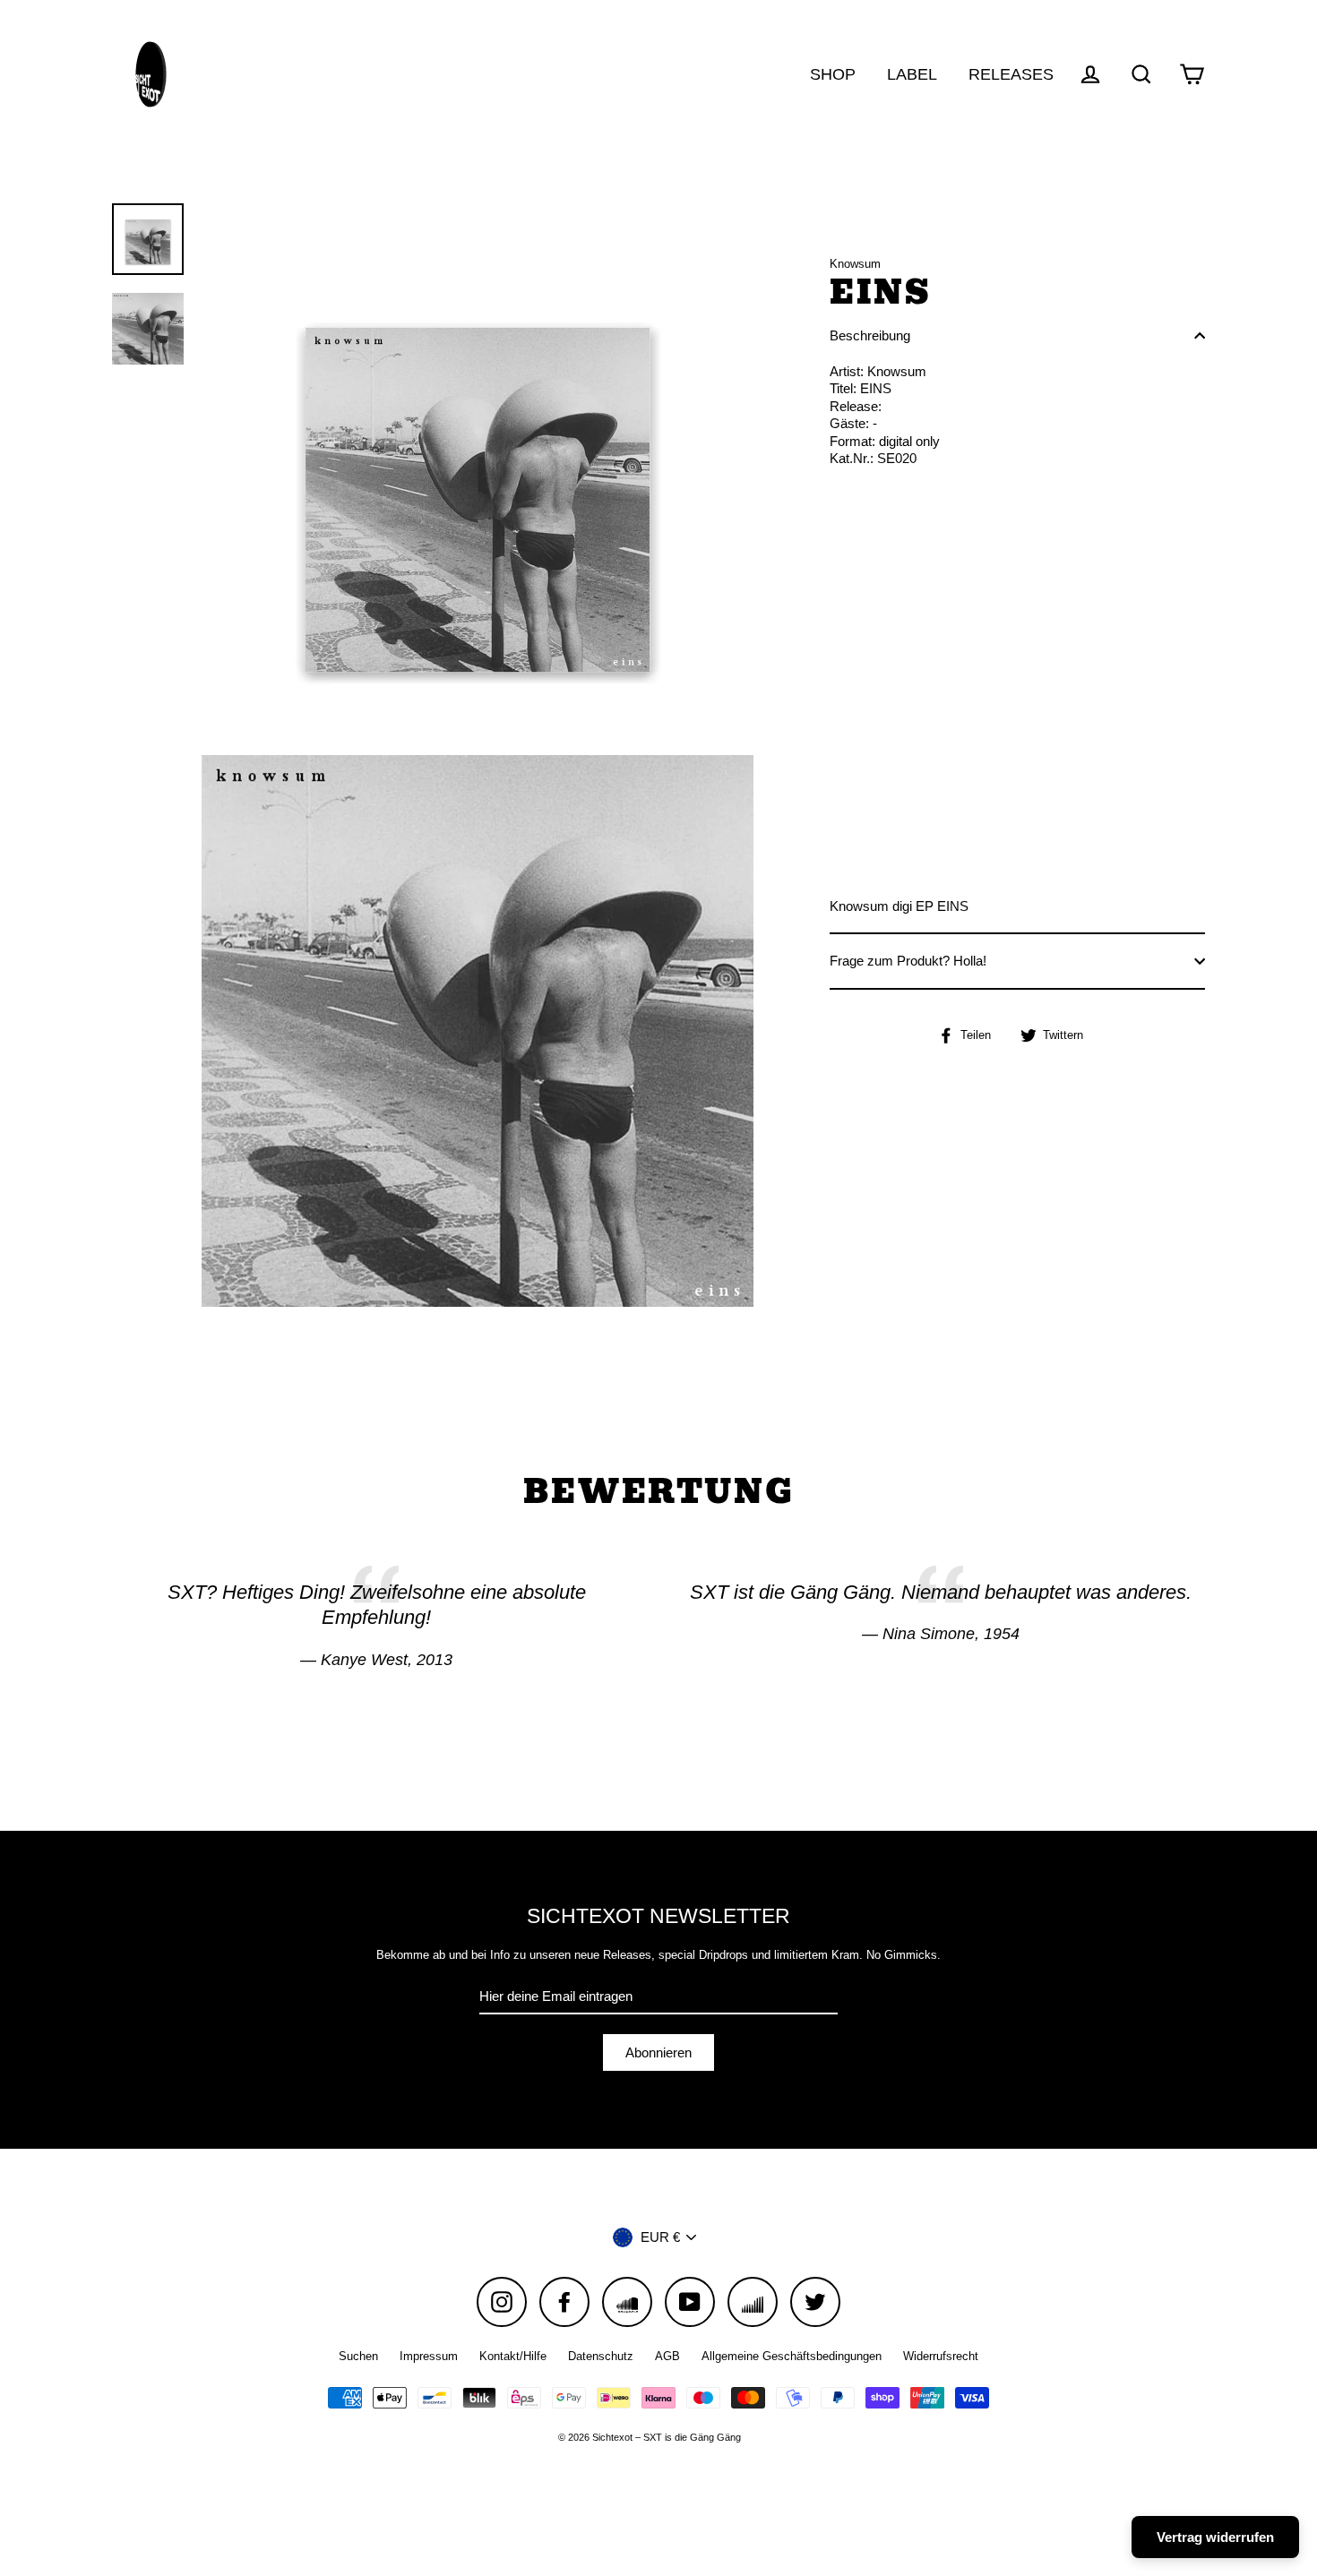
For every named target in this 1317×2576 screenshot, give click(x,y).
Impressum (429, 2356)
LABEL (912, 74)
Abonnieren (658, 2052)
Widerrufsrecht (941, 2356)
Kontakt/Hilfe (513, 2356)
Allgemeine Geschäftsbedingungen (792, 2356)
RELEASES (1011, 74)
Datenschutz (601, 2356)
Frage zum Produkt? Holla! (908, 961)
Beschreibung (870, 335)
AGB (667, 2356)
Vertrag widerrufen (1215, 2537)
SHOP (833, 74)
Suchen (358, 2356)
